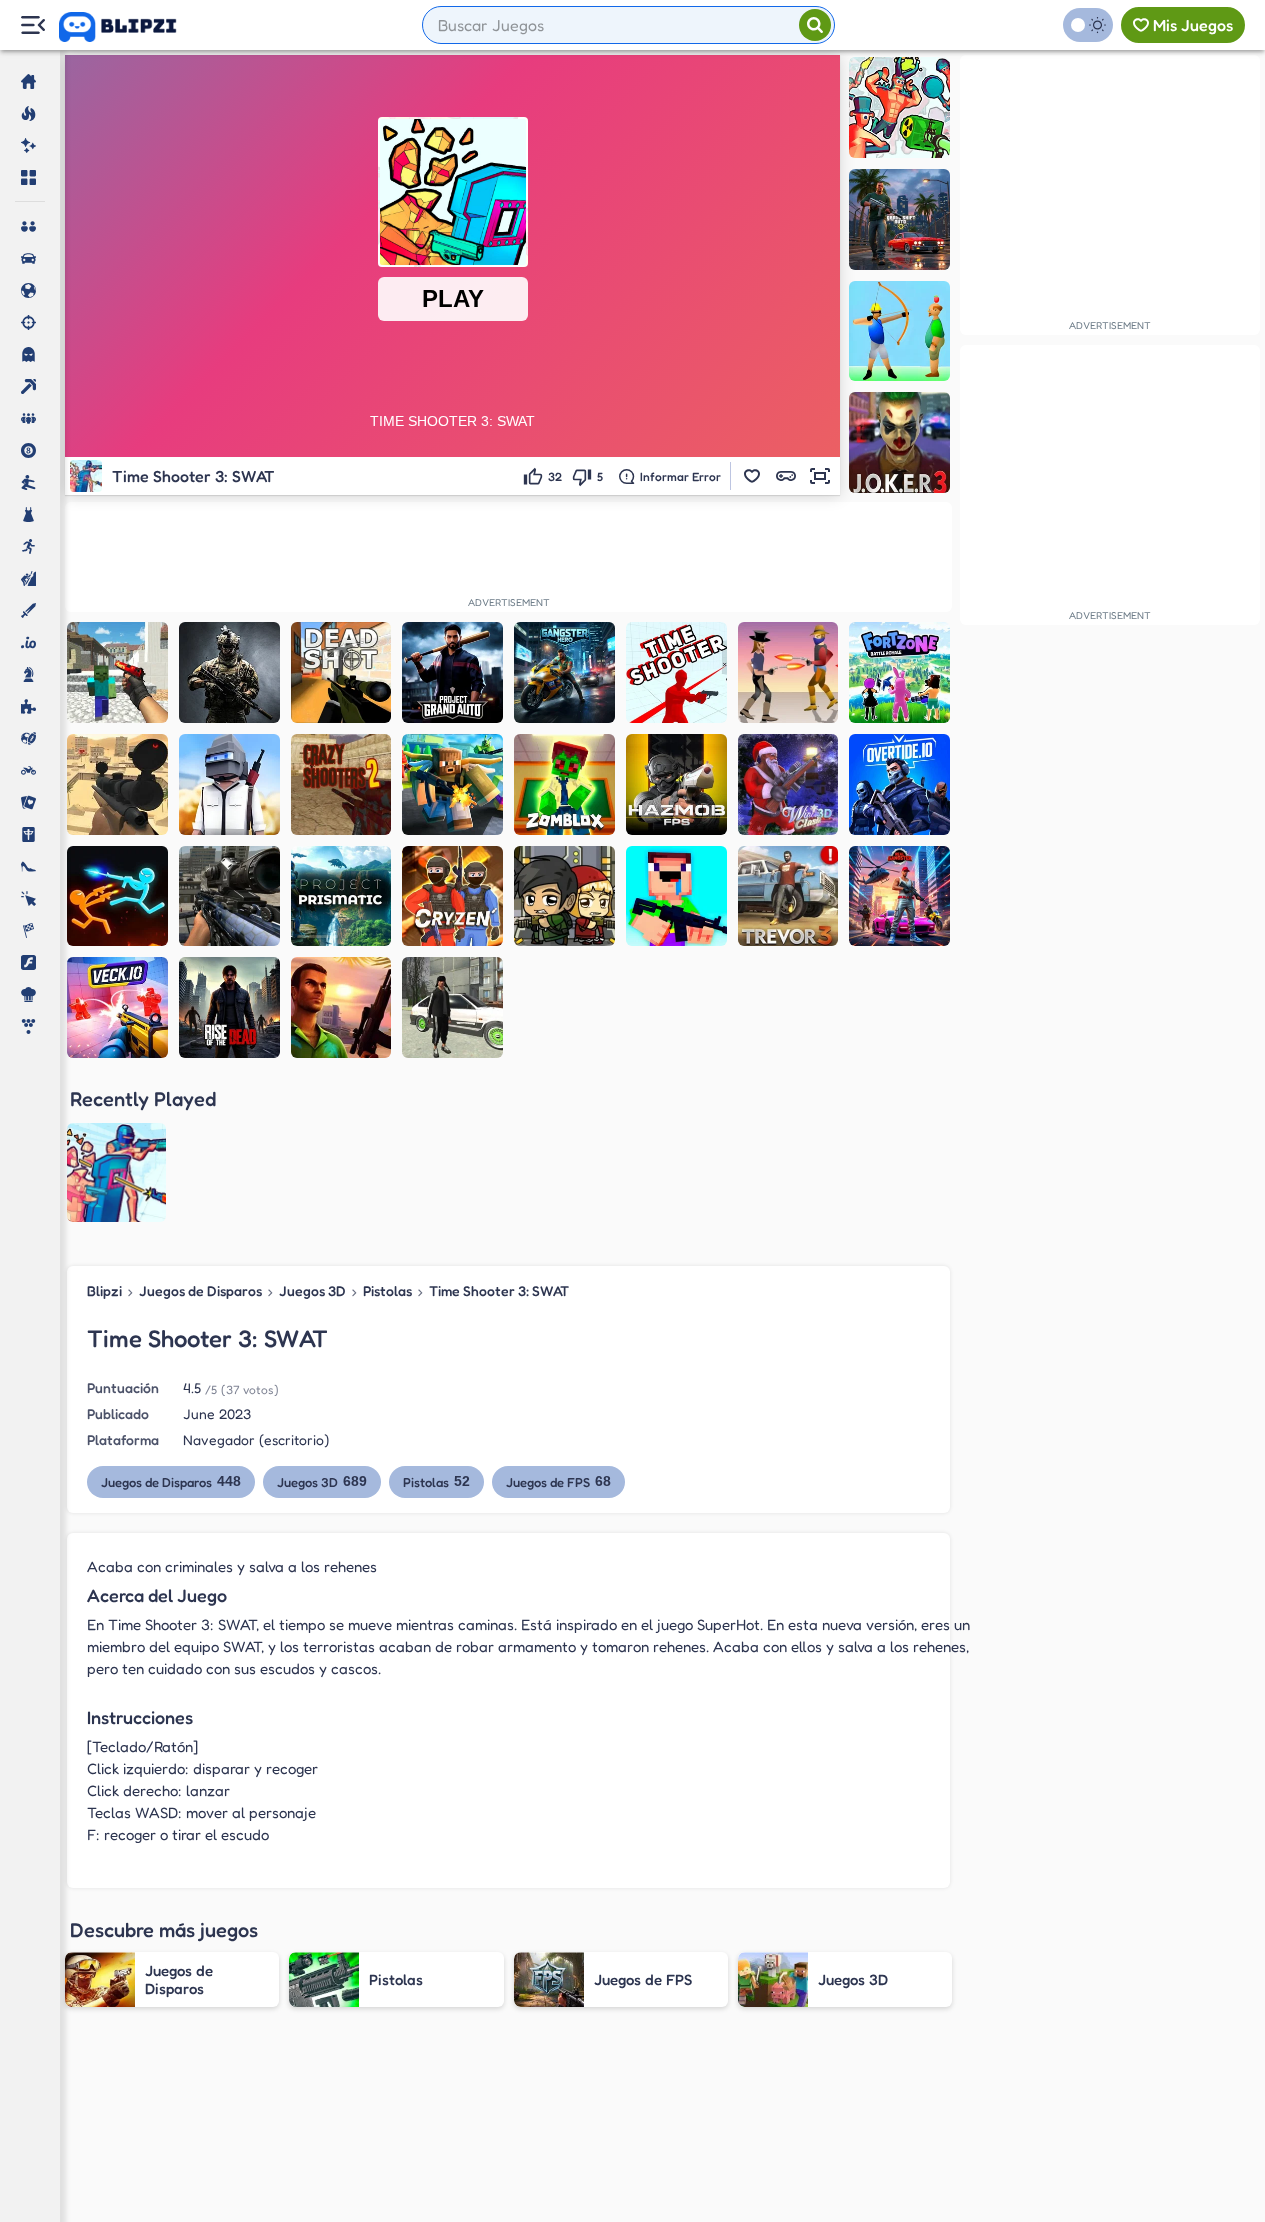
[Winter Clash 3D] (788, 784)
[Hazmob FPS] (676, 784)
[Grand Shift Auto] (899, 219)
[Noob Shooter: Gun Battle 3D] (676, 896)
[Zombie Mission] (564, 896)
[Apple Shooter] (899, 331)
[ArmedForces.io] (229, 672)
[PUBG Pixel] (229, 784)
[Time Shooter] (676, 672)
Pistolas (387, 1290)
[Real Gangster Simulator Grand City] (899, 896)
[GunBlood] (788, 672)
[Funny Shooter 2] (899, 107)
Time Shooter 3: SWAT (499, 1290)
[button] (752, 476)
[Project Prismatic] (341, 896)
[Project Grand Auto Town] (452, 672)
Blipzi (104, 1290)
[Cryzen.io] (452, 896)
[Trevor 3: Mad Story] (788, 896)
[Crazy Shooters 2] (341, 784)
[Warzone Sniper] (229, 896)
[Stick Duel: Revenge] (117, 896)
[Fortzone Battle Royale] (899, 672)
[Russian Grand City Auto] (452, 1007)
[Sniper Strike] (117, 784)
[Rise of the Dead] (229, 1007)
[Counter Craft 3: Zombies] (117, 672)
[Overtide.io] (899, 784)
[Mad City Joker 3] (899, 442)
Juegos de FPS (558, 1481)
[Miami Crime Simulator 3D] (341, 1007)
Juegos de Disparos (200, 1290)
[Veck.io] (117, 1007)
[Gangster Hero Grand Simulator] (564, 672)
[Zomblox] (564, 784)
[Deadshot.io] (341, 672)
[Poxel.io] (452, 784)
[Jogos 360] (131, 27)
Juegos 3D (312, 1290)
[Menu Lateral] (32, 25)
